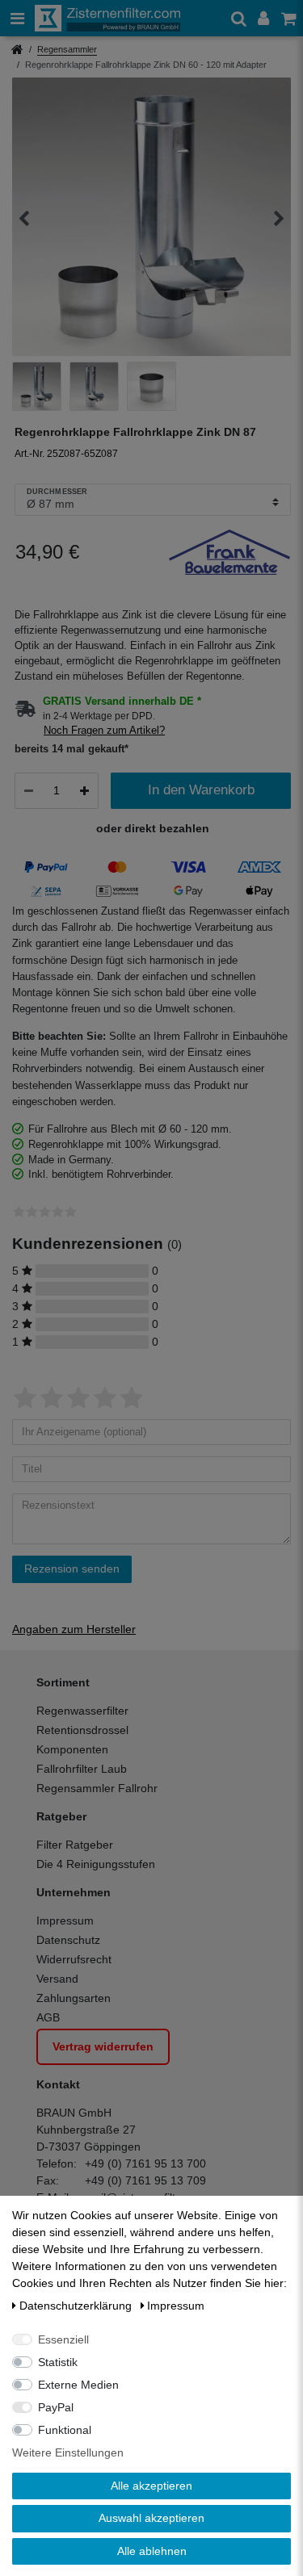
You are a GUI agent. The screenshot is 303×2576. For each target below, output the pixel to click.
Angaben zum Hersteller (74, 1629)
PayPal (56, 2407)
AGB (48, 2017)
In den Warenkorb (201, 790)
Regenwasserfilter (82, 1711)
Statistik (58, 2362)
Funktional (65, 2430)
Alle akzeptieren (151, 2486)
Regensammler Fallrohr (97, 1788)
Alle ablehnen (152, 2551)
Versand (57, 1979)
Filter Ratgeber (75, 1845)
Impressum (65, 1920)
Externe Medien (78, 2385)
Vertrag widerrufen (103, 2046)
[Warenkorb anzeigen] (290, 18)
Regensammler (67, 49)
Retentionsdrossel (82, 1730)
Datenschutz (68, 1940)
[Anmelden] (265, 18)
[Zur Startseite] (107, 18)
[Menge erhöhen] (84, 791)
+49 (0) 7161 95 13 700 (145, 2163)
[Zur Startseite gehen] (17, 51)
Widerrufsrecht (74, 1959)
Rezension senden (72, 1569)
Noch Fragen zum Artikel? (104, 731)
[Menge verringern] (29, 791)
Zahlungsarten (74, 1998)
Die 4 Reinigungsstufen (96, 1864)
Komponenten (72, 1749)
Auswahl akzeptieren (151, 2518)
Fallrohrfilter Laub (82, 1769)
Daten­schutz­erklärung (77, 2306)
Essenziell (63, 2339)
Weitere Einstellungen (68, 2452)
